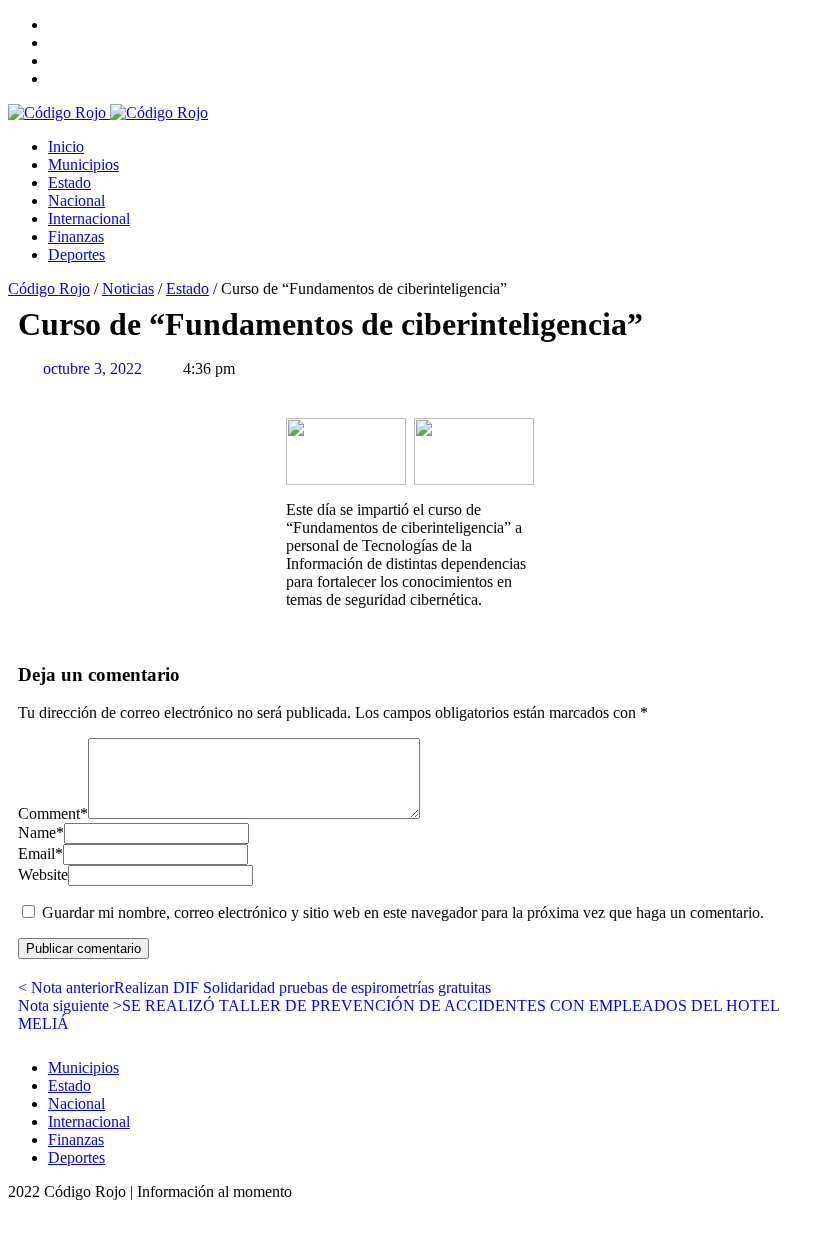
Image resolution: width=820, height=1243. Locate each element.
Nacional (76, 200)
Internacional (89, 218)
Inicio (66, 146)
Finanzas (76, 236)
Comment (53, 813)
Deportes (76, 254)
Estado (69, 182)
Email (40, 853)
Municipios (83, 164)
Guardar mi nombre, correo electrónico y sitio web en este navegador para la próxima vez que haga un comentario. (403, 912)
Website (43, 874)
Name (41, 832)
